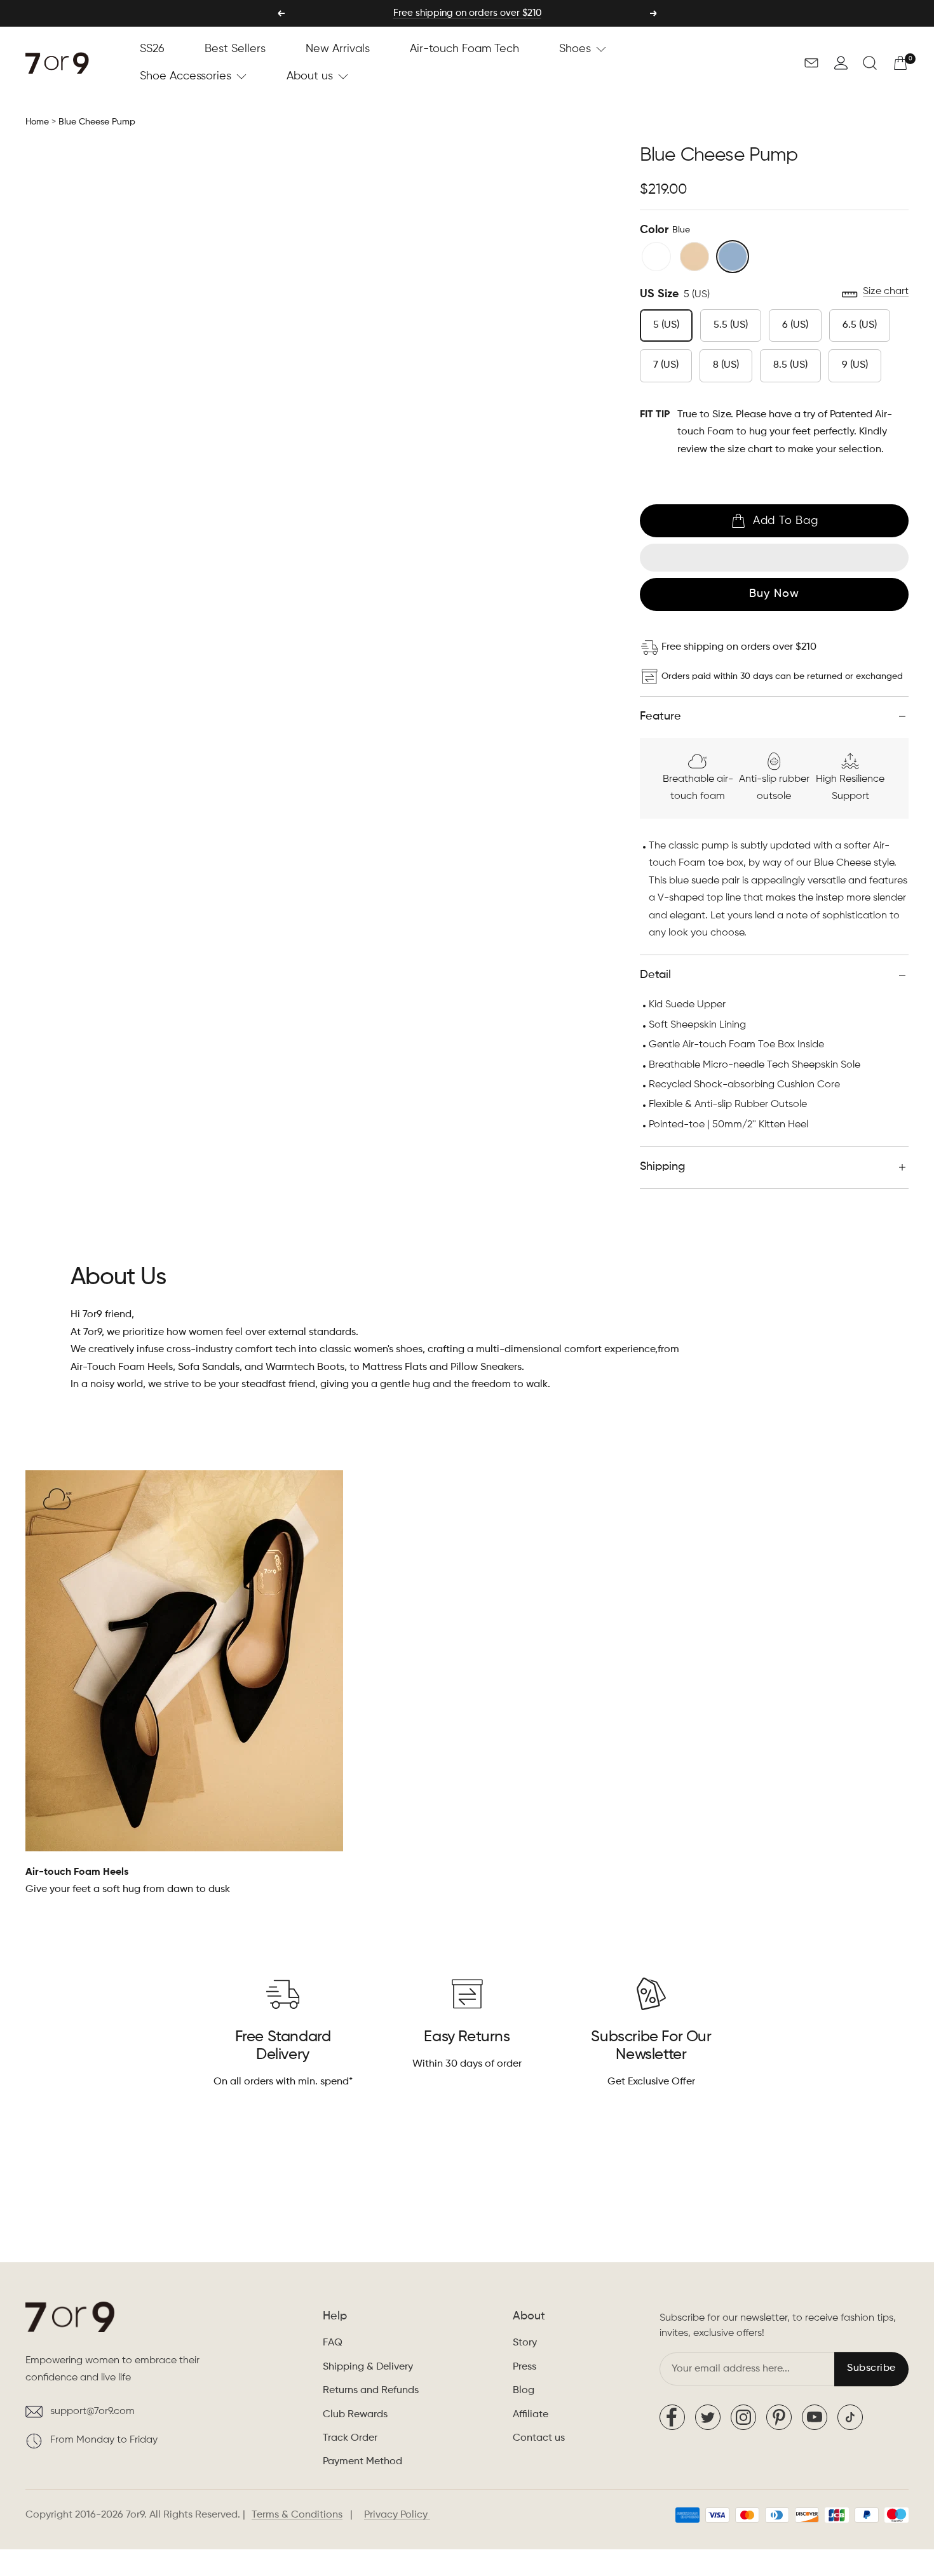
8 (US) (726, 365)
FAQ (333, 2343)
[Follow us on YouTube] (815, 2417)
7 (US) (666, 365)
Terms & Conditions (297, 2515)
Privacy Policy (397, 2515)
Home (37, 122)
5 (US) (666, 325)
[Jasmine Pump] (656, 257)
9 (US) (855, 365)
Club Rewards (355, 2415)
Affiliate (531, 2415)
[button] (841, 63)
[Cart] (900, 63)
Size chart (886, 292)
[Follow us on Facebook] (672, 2417)
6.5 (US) (860, 325)
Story (525, 2343)
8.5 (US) (790, 365)
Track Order (350, 2438)
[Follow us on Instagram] (743, 2417)
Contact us (539, 2438)
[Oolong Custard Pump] (694, 257)
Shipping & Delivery (368, 2367)
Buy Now (774, 594)
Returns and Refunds (371, 2391)
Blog (524, 2391)
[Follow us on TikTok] (850, 2417)
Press (525, 2367)
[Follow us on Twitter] (708, 2417)
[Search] (870, 63)
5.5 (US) (731, 325)
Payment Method (362, 2462)
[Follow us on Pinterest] (779, 2417)
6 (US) (795, 325)
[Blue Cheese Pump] (733, 257)
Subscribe (871, 2369)
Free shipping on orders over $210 (467, 13)
